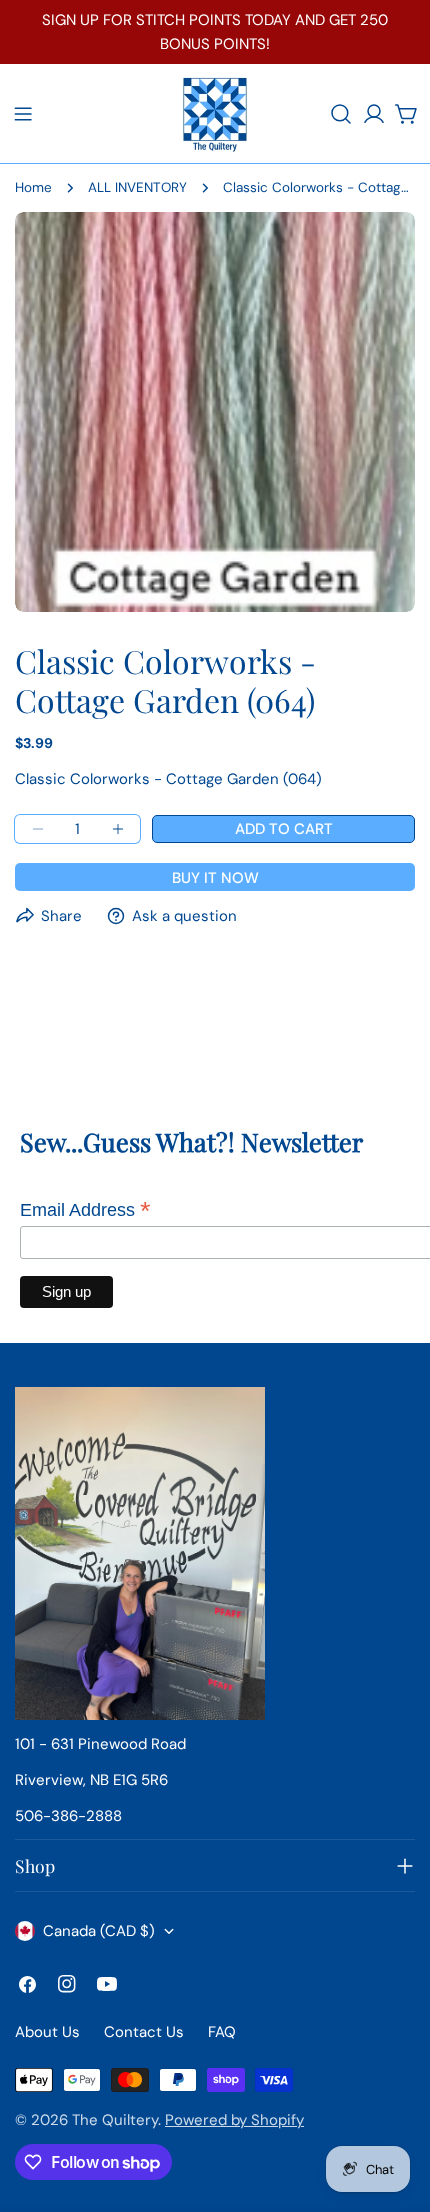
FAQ (222, 2032)
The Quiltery (115, 2120)
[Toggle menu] (23, 114)
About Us (47, 2032)
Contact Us (144, 2032)
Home (33, 187)
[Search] (341, 114)
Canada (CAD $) (99, 1931)
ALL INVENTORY (137, 187)
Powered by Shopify (234, 2120)
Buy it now (215, 878)
